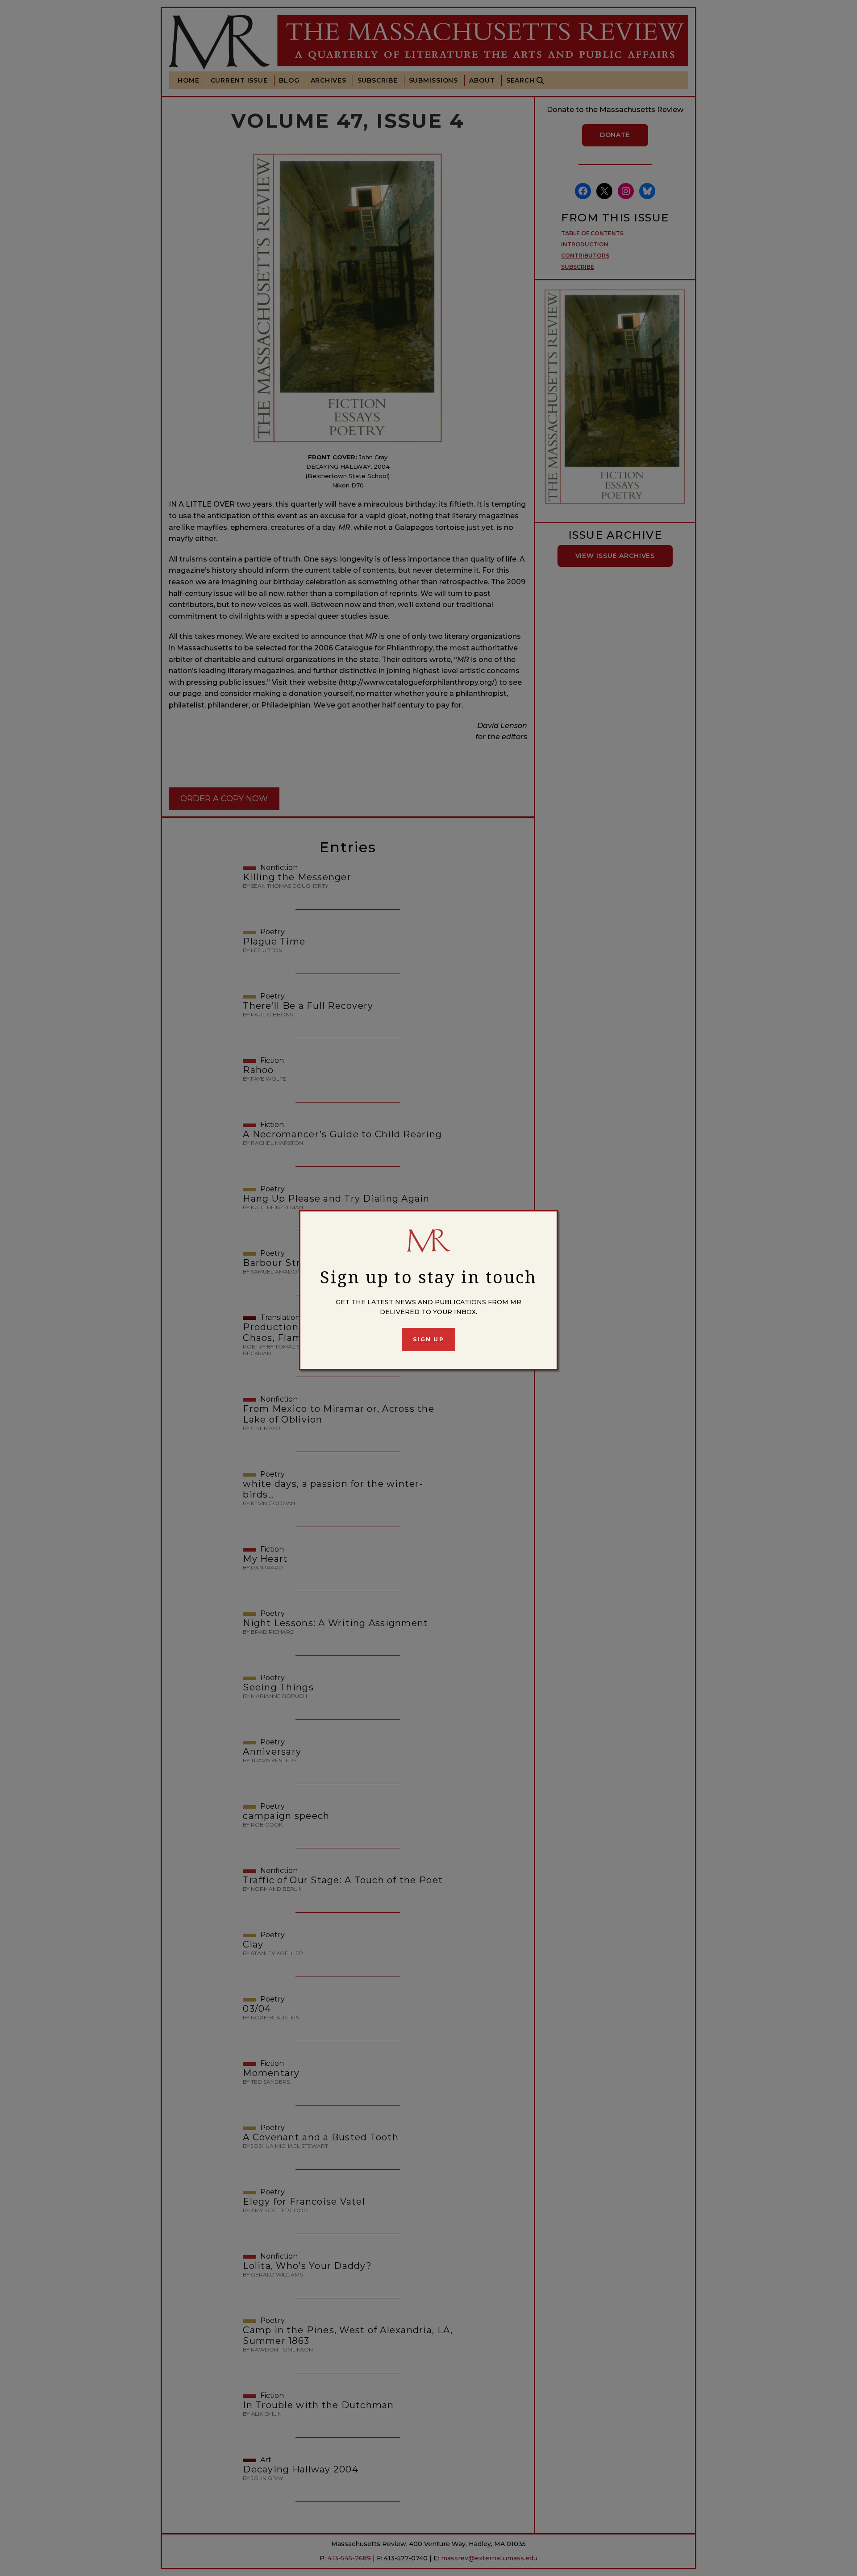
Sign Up (428, 1339)
